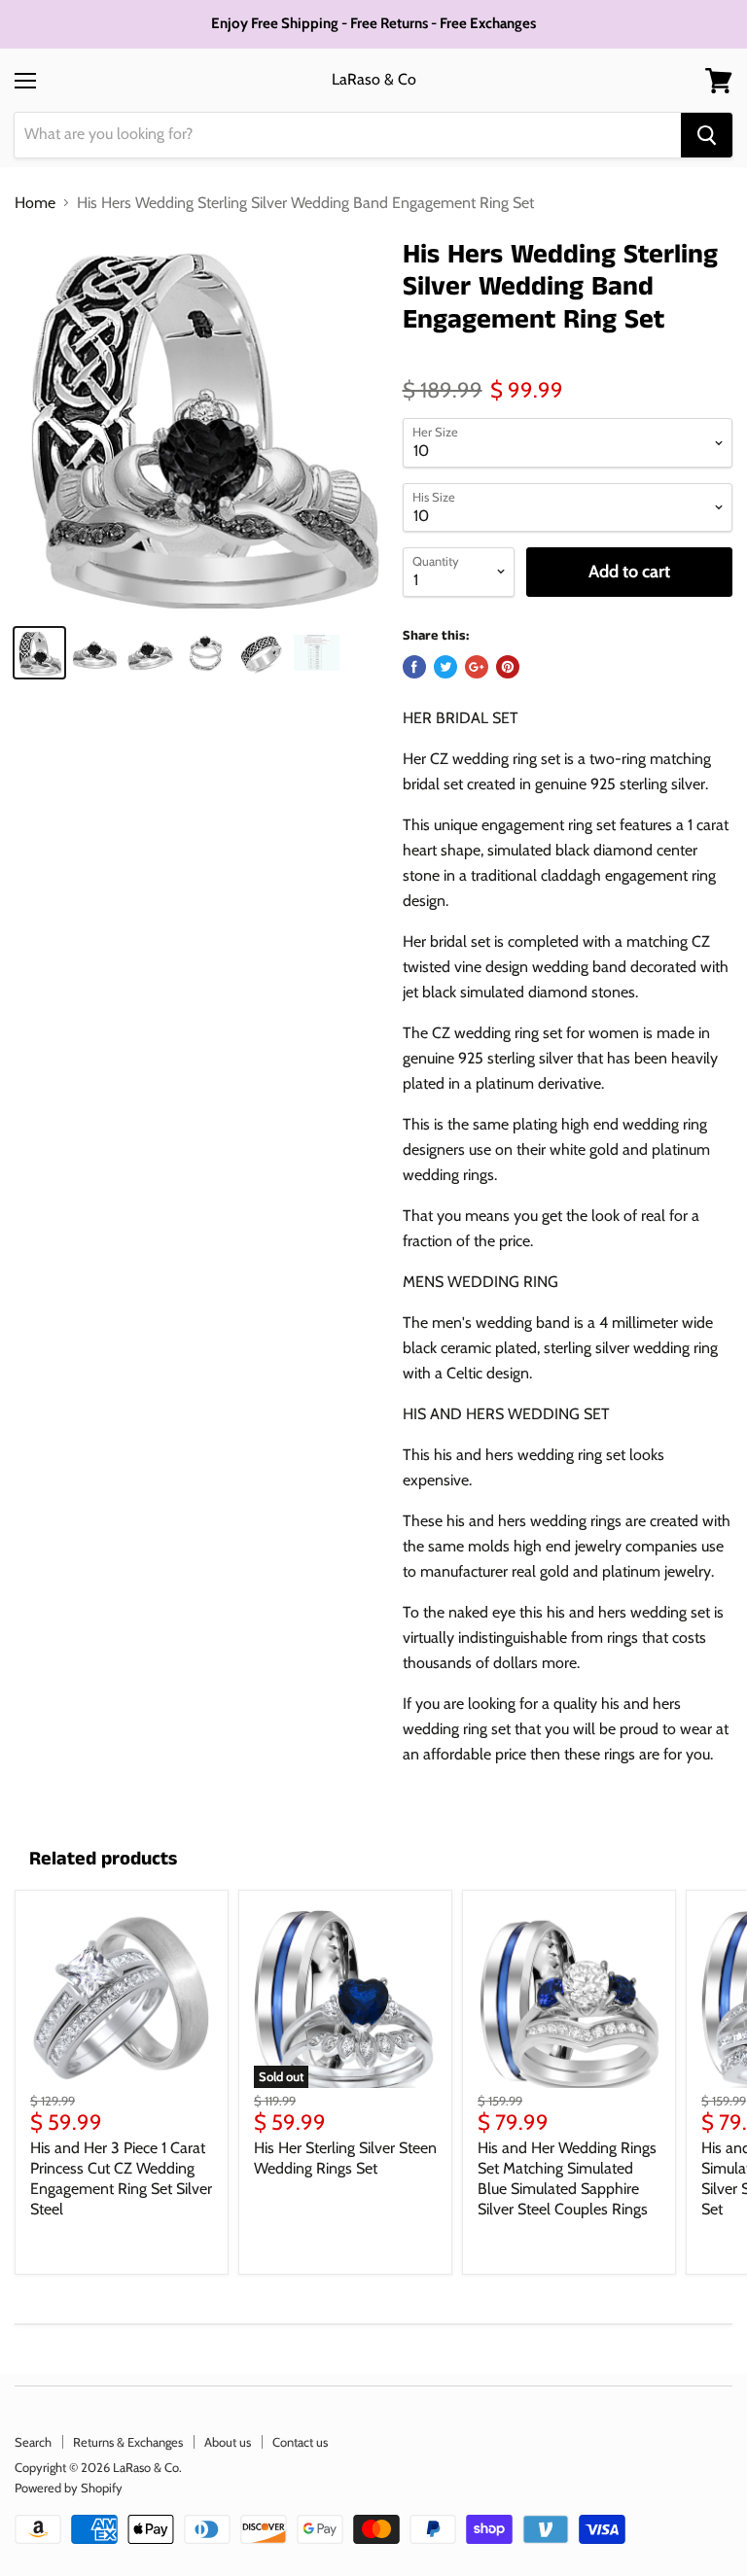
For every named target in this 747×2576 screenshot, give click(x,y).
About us (228, 2442)
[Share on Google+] (477, 667)
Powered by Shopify (69, 2488)
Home (35, 203)
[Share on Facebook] (414, 667)
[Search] (707, 135)
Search (33, 2442)
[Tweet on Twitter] (445, 667)
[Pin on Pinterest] (508, 667)
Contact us (300, 2442)
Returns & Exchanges (128, 2442)
